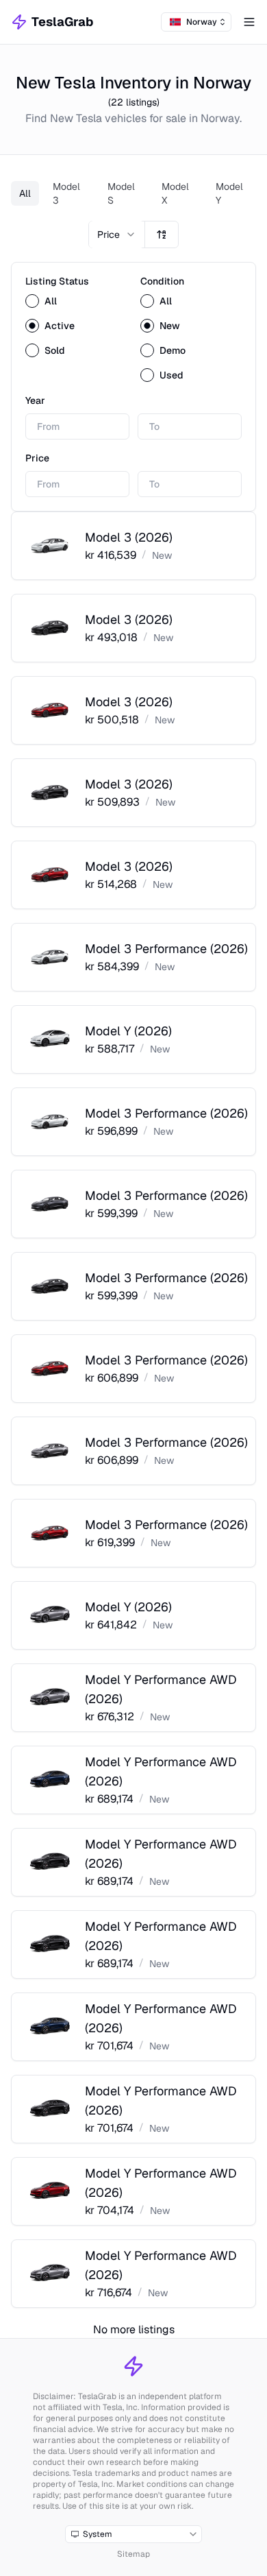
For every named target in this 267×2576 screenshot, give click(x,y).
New (170, 326)
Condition (162, 281)
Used (171, 375)
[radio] (32, 301)
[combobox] (196, 22)
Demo (173, 350)
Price (37, 458)
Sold (55, 350)
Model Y (229, 193)
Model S (121, 193)
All (25, 193)
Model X (175, 193)
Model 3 (66, 193)
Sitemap (133, 2554)
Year (35, 400)
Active (60, 326)
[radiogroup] (76, 326)
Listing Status (57, 281)
